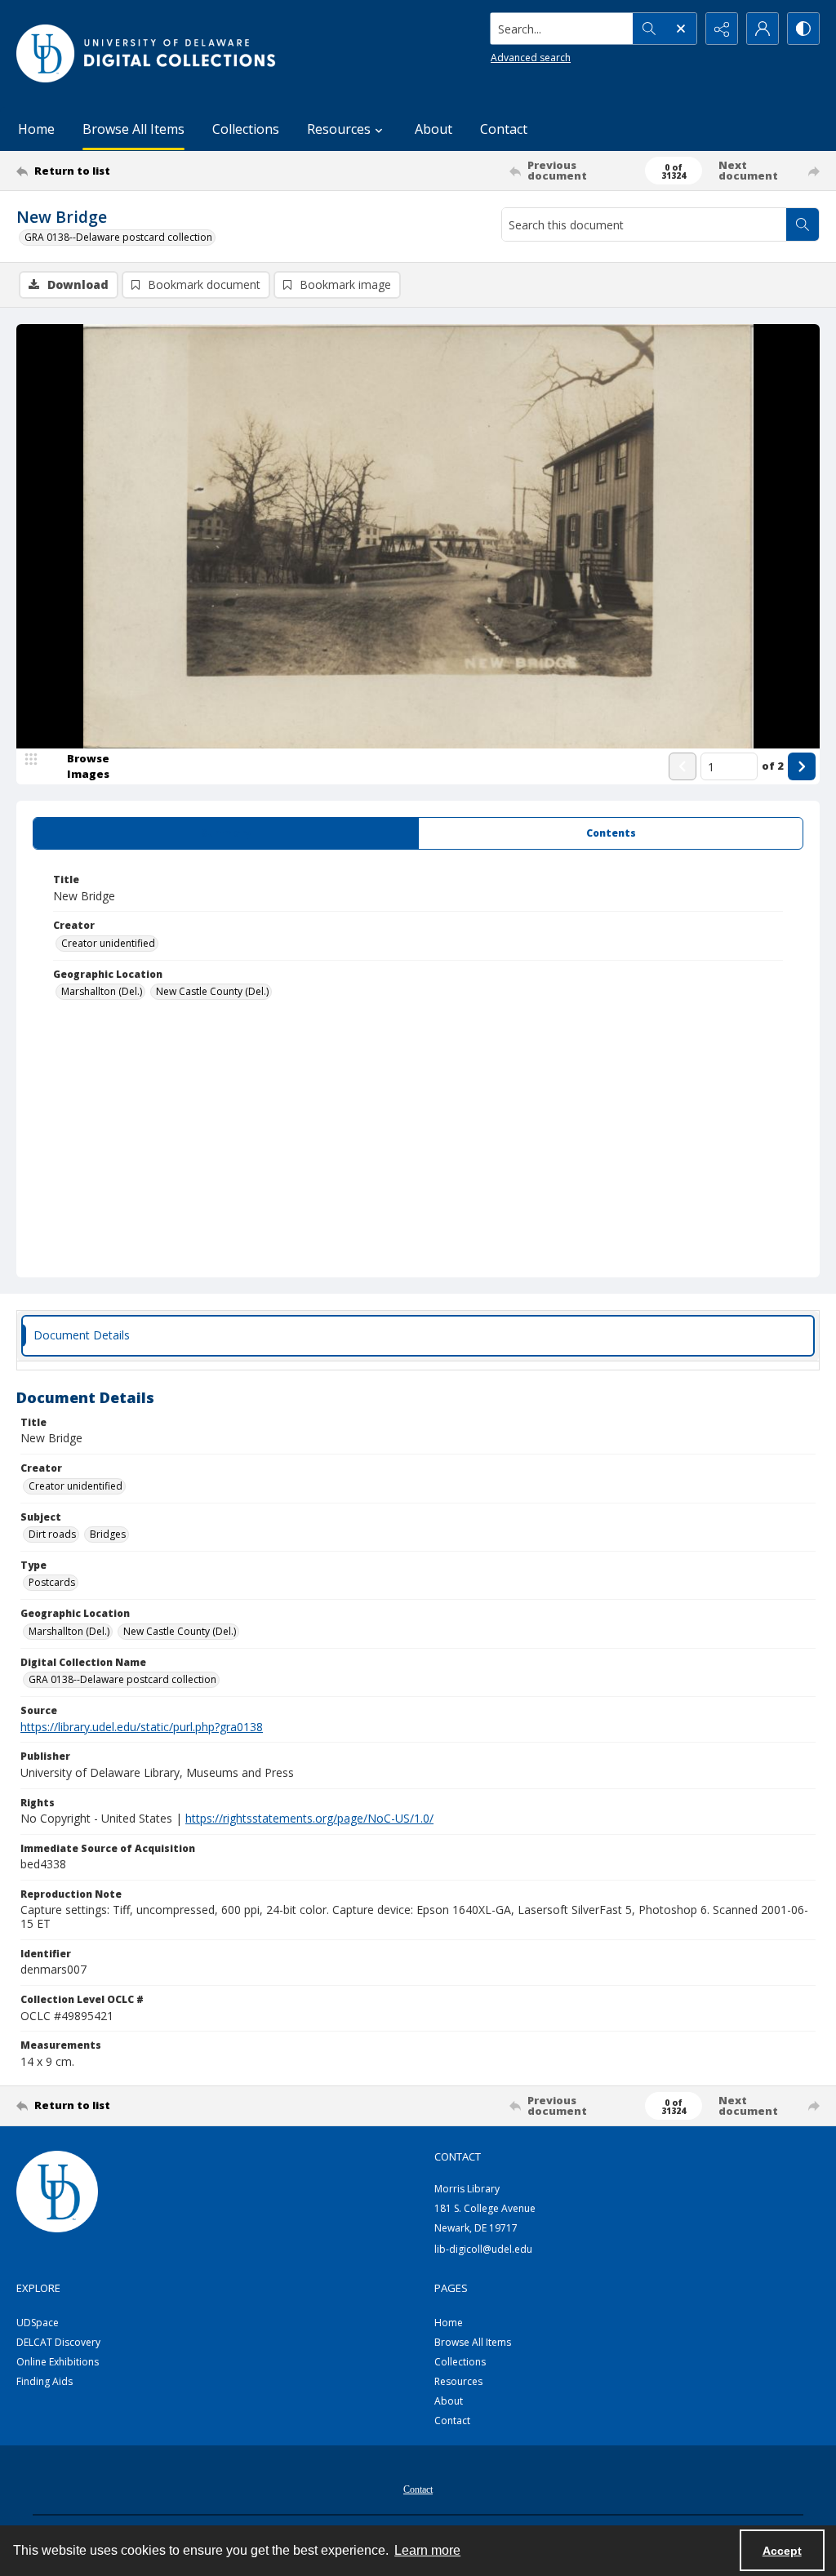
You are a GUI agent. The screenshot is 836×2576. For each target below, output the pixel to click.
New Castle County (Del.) (212, 991)
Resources (458, 2381)
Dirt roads (52, 1534)
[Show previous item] (683, 766)
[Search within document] (803, 224)
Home (36, 129)
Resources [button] (339, 129)
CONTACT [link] (458, 2156)
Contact (504, 129)
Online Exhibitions (58, 2362)
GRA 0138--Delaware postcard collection (118, 237)
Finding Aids (44, 2381)
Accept (782, 2551)
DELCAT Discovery (58, 2342)
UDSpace (38, 2323)
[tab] (226, 833)
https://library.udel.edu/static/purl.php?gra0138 (142, 1727)
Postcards (52, 1582)
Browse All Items (133, 129)
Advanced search (531, 58)
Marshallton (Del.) (102, 991)
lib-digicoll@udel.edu (483, 2249)
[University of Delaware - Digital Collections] (147, 53)
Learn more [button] (427, 2550)
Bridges (108, 1534)
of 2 (773, 766)
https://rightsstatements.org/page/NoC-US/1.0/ (309, 1818)
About (434, 129)
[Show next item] (802, 766)
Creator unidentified (108, 943)
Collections (246, 129)
